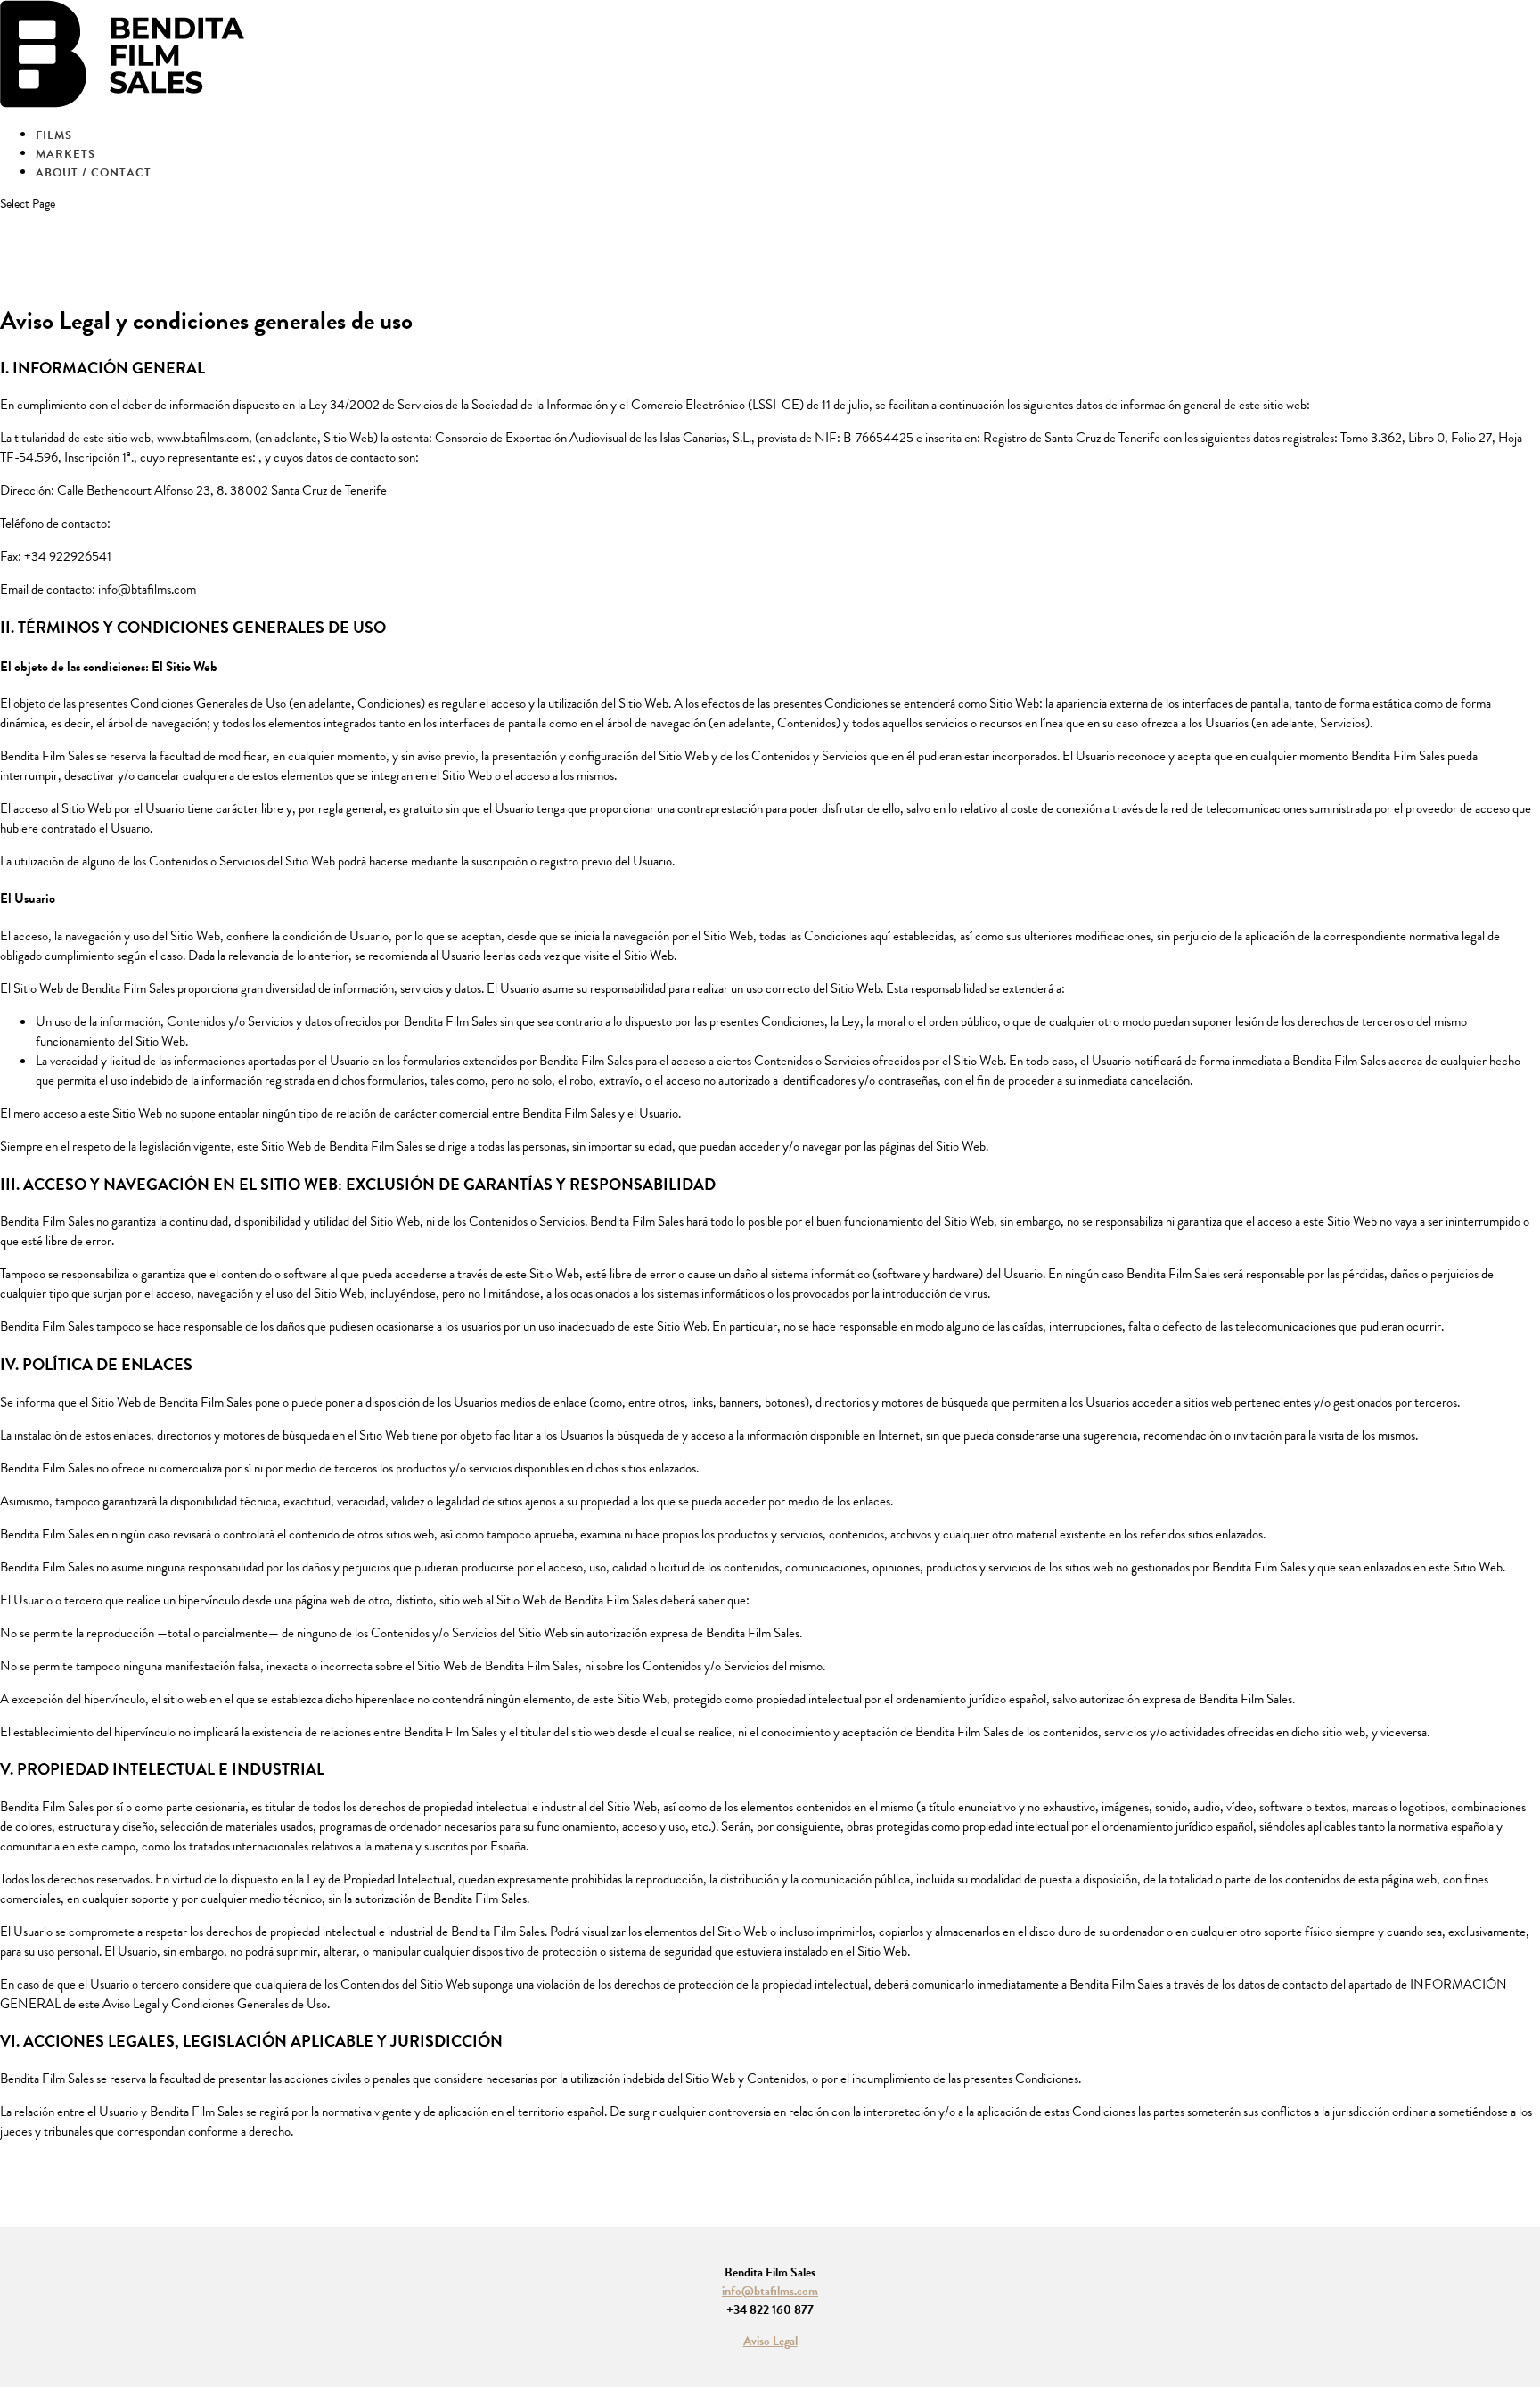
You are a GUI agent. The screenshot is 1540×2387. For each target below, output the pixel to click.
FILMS (54, 135)
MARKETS (66, 154)
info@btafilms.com (770, 2291)
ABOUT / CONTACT (94, 173)
